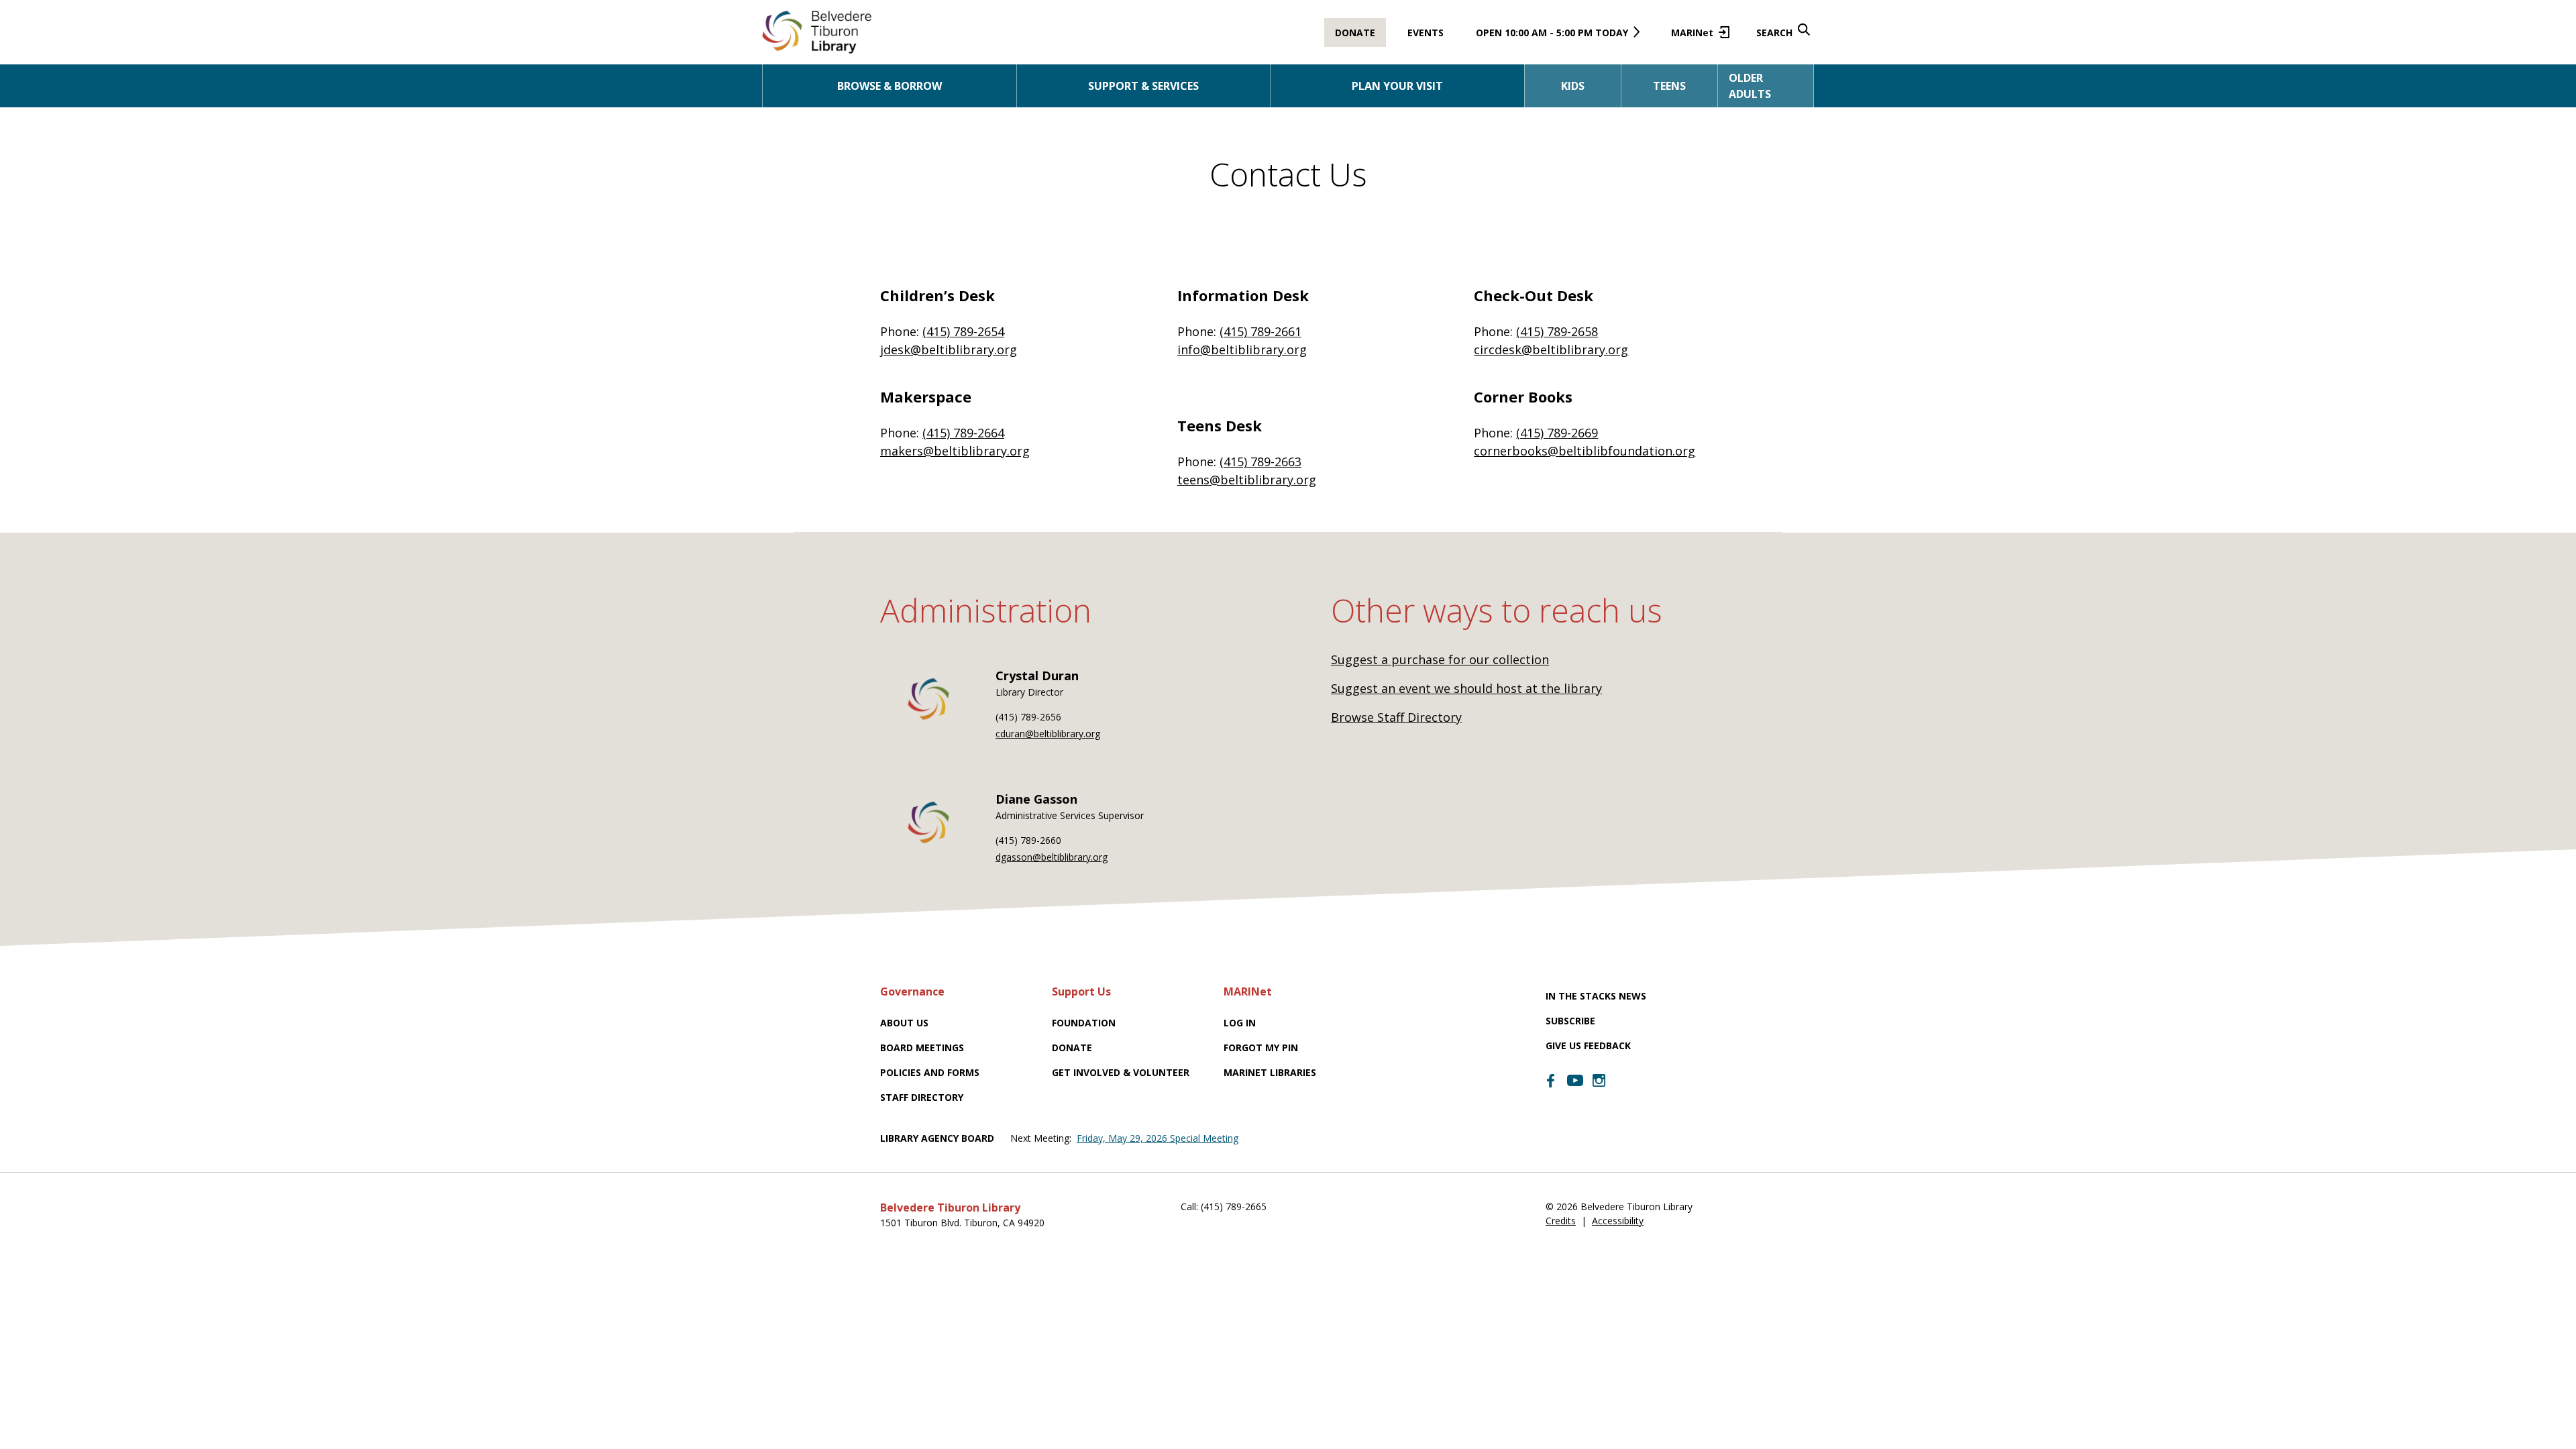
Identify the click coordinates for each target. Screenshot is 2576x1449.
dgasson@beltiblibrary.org (1052, 857)
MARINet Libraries (1270, 1072)
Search (1774, 33)
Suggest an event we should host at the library (1466, 688)
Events (1426, 33)
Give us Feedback (1588, 1045)
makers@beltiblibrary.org (955, 451)
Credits (1561, 1221)
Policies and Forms (930, 1072)
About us (904, 1023)
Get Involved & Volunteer (1121, 1072)
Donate (1355, 33)
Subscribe (1570, 1021)
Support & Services (1143, 86)
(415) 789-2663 (1260, 462)
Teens (1669, 86)
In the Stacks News (1596, 996)
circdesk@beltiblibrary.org (1551, 350)
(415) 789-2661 (1260, 331)
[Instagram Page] (1599, 1081)
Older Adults (1750, 86)
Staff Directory (922, 1097)
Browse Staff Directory (1396, 717)
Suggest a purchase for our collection (1440, 659)
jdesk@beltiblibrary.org (949, 350)
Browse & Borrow (890, 86)
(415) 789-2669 (1557, 433)
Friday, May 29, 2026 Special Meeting (1158, 1138)
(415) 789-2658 (1557, 331)
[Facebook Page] (1551, 1081)
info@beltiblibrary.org (1242, 350)
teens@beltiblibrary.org (1247, 480)
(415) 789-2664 (963, 433)
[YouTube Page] (1575, 1079)
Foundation (1084, 1023)
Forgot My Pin (1261, 1048)
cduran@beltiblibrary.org (1048, 734)
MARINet (1698, 37)
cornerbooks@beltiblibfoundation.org (1585, 451)
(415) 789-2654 (963, 331)
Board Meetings (922, 1048)
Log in (1240, 1023)
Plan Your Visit (1397, 86)
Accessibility (1618, 1221)
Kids (1573, 86)
